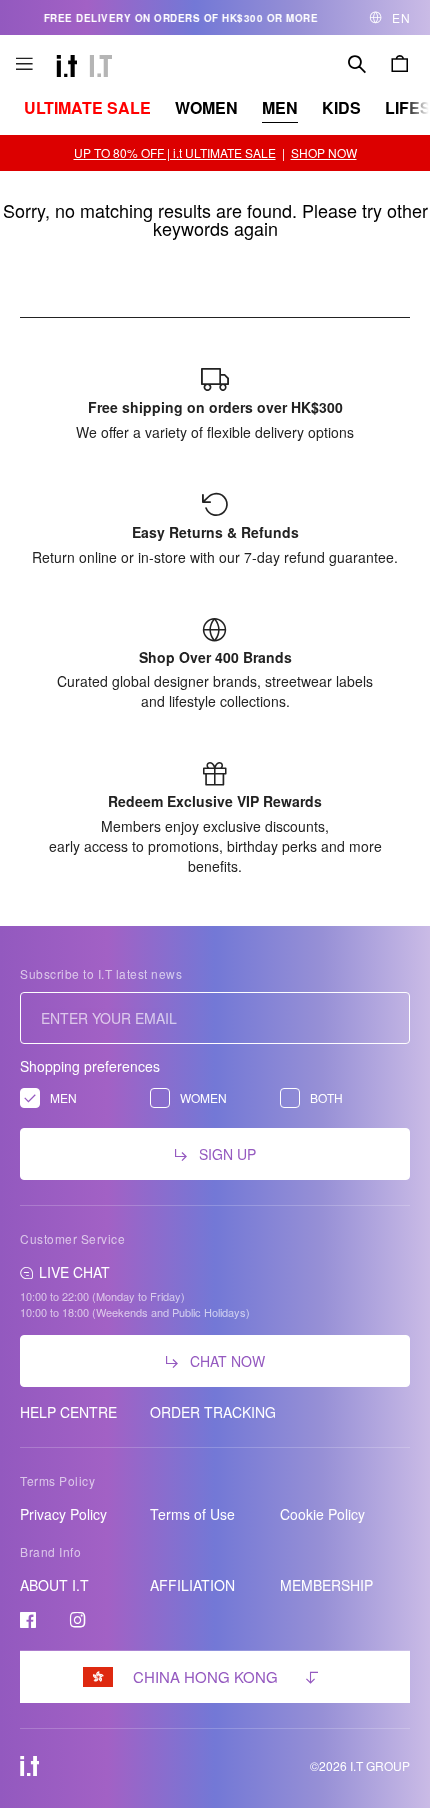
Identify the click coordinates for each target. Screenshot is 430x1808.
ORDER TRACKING (213, 1412)
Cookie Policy (322, 1514)
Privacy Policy (63, 1514)
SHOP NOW (324, 152)
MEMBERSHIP (326, 1585)
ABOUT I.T (54, 1585)
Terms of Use (192, 1514)
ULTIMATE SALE (87, 107)
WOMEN (206, 107)
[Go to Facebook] (28, 1620)
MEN (280, 107)
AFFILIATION (192, 1585)
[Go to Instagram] (78, 1620)
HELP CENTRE (68, 1412)
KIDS (341, 107)
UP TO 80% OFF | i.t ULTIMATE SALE (175, 152)
